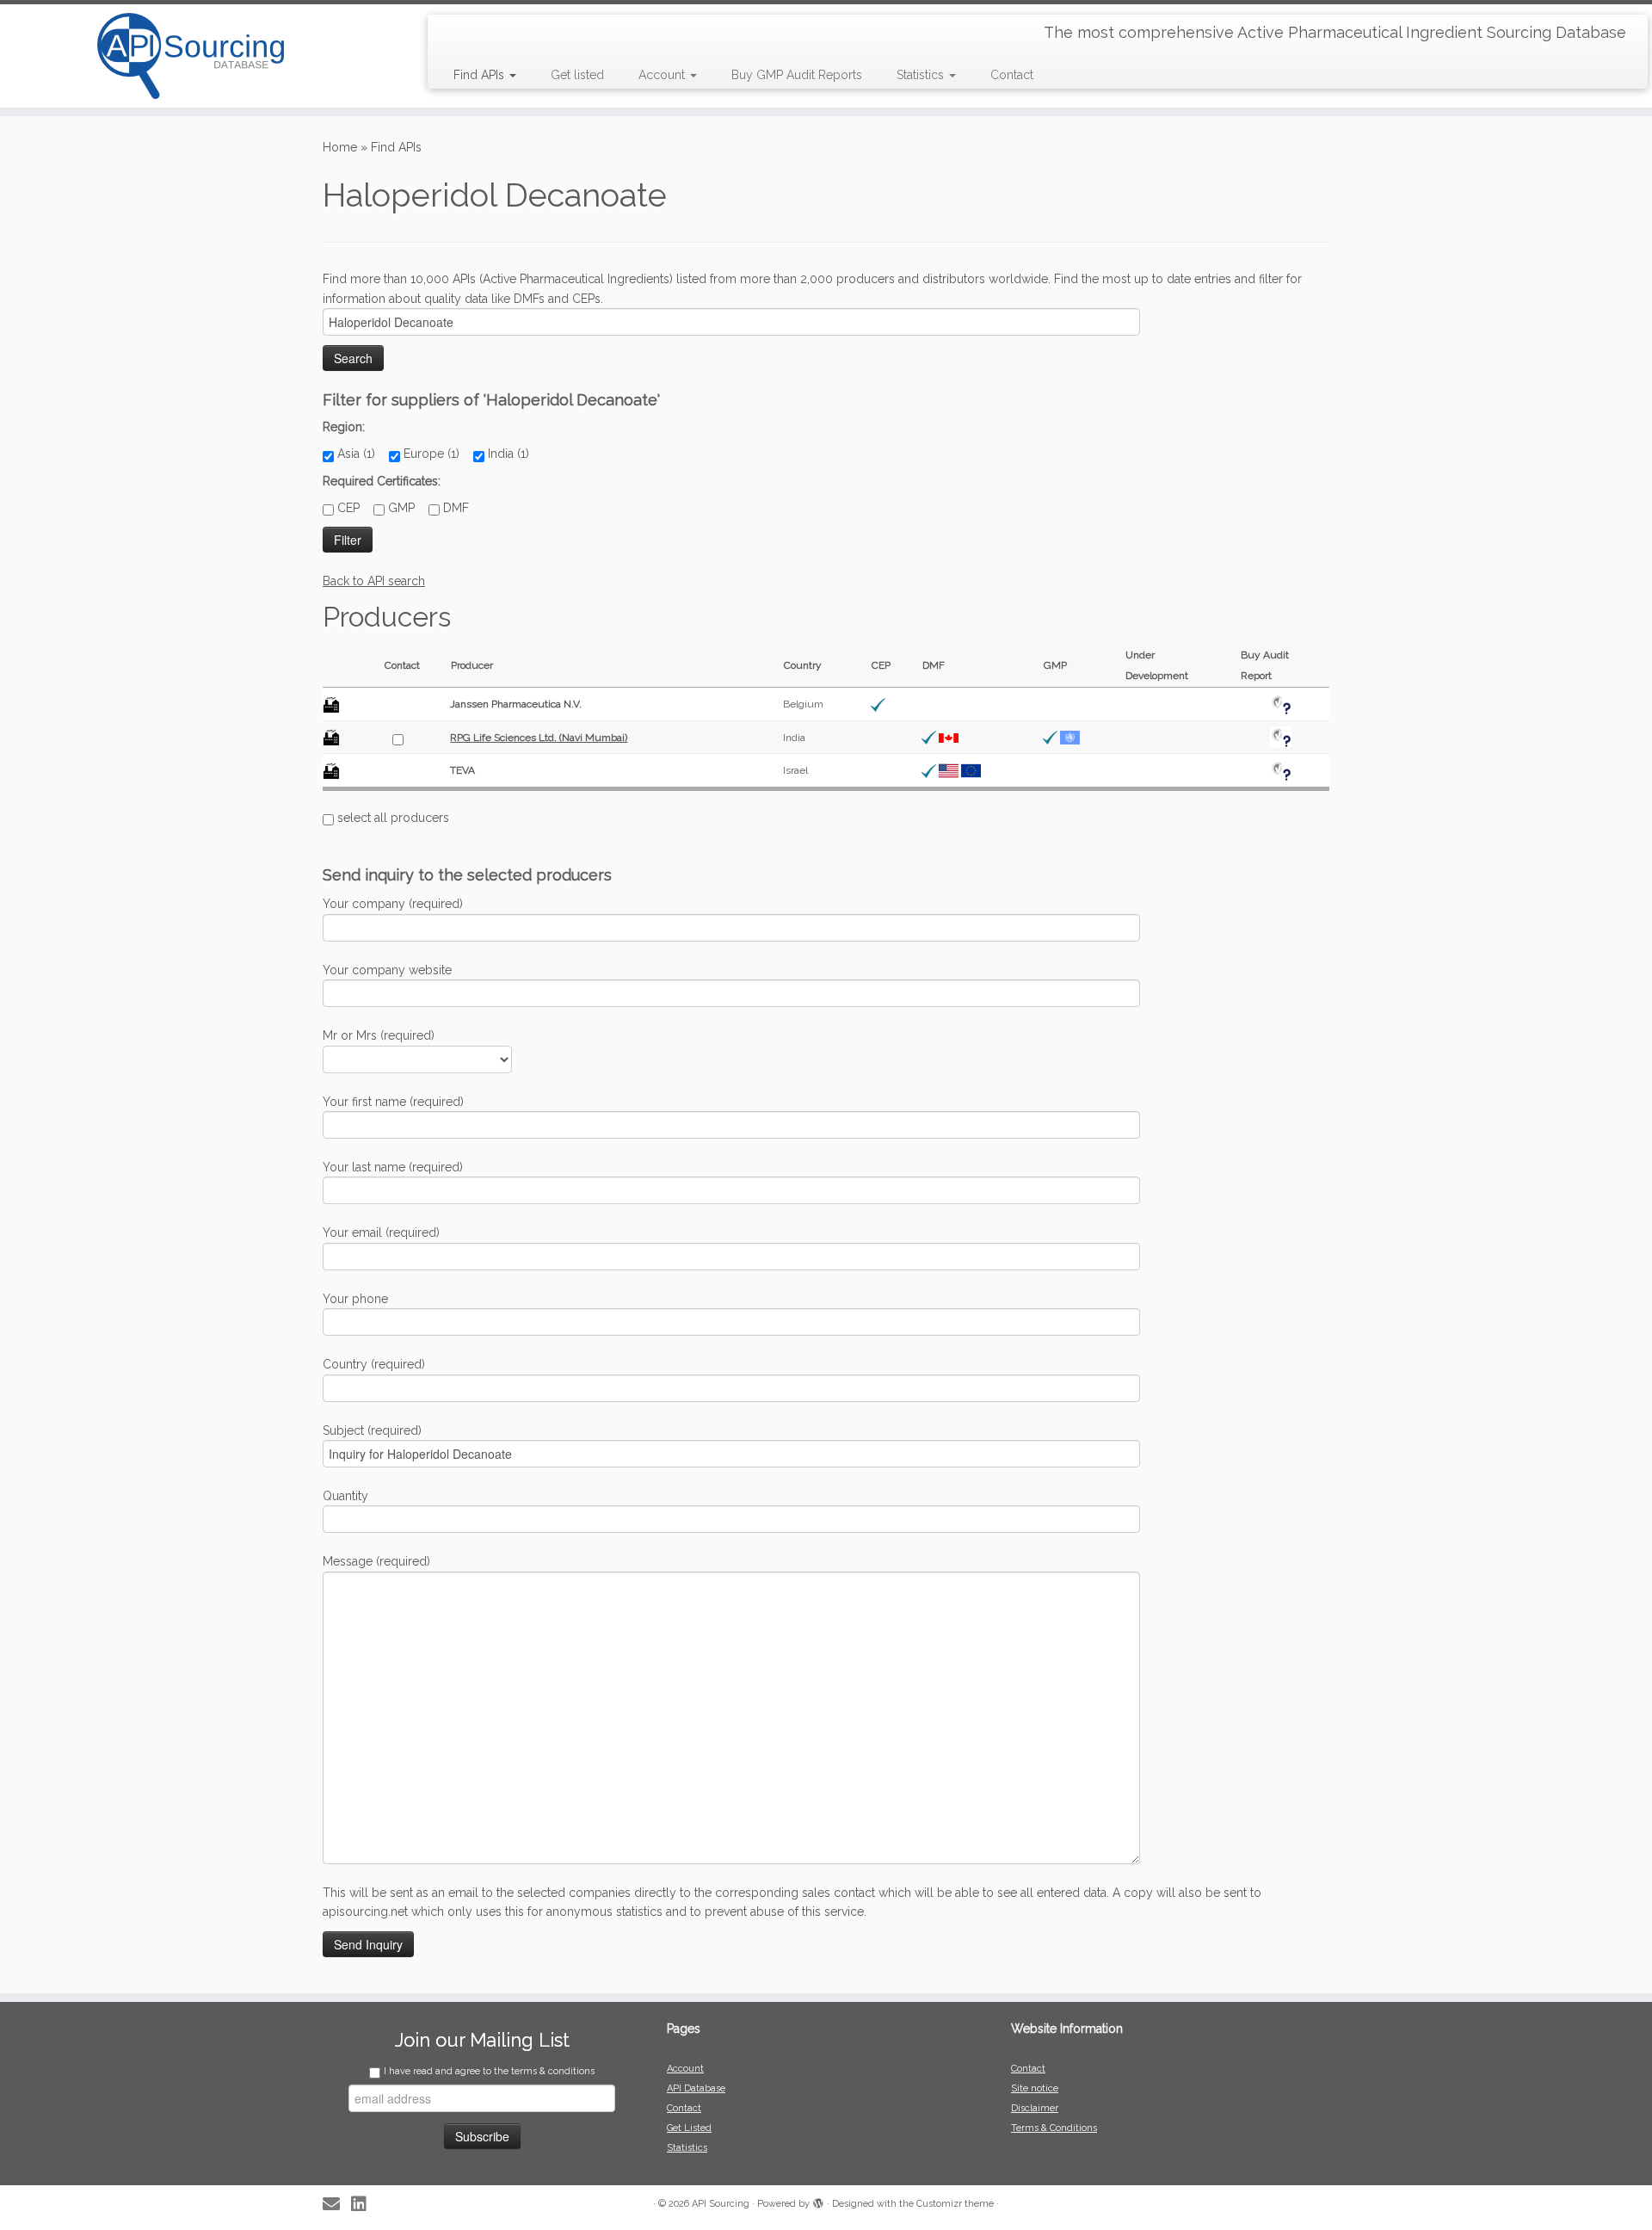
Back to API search (374, 581)
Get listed (577, 75)
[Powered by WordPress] (818, 2201)
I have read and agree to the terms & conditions (489, 2071)
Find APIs (481, 75)
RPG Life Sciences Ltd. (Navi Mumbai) (539, 738)
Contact (1012, 75)
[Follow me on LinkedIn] (364, 2205)
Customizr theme (955, 2204)
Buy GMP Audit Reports (797, 75)
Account (663, 75)
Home (340, 147)
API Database (696, 2088)
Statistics (922, 75)
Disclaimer (1035, 2108)
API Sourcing (721, 2204)
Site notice (1035, 2088)
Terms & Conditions (1054, 2128)
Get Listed (689, 2128)
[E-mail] (337, 2205)
